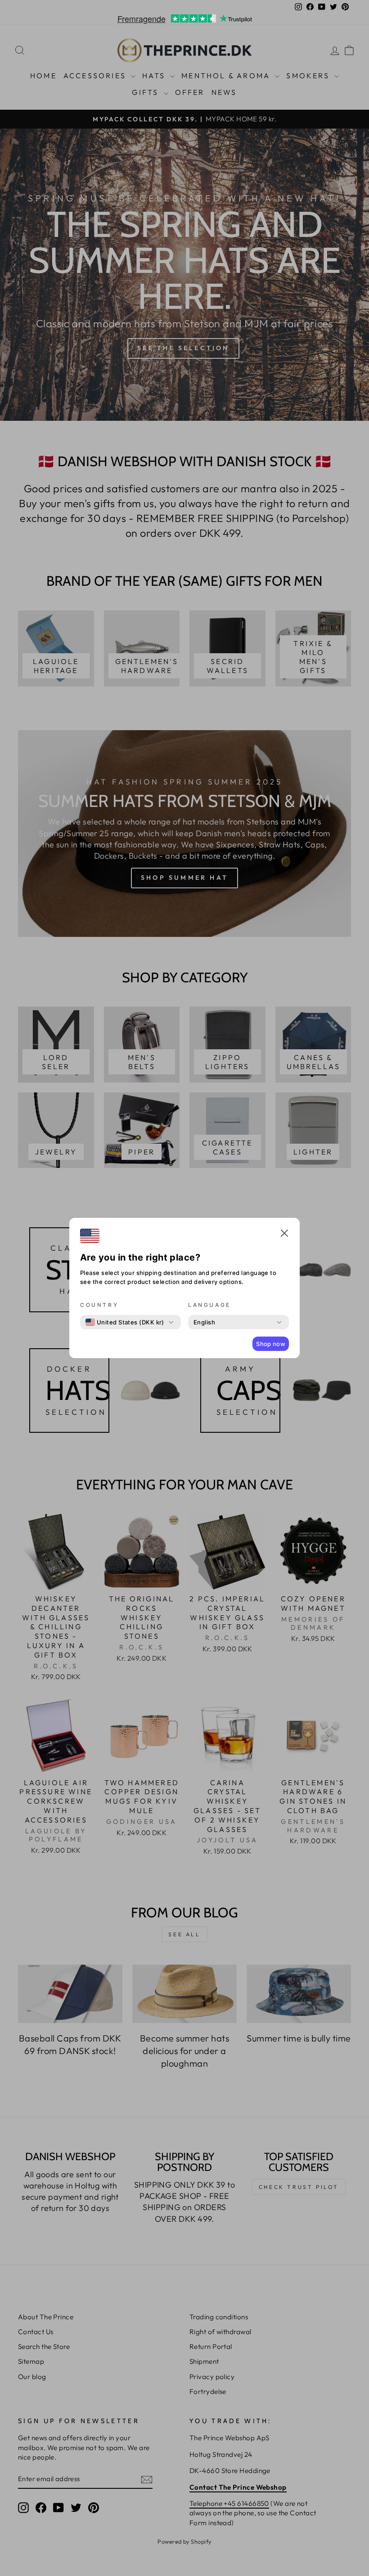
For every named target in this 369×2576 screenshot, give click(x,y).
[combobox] (125, 1322)
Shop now (271, 1344)
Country (99, 1305)
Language (209, 1305)
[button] (284, 1235)
